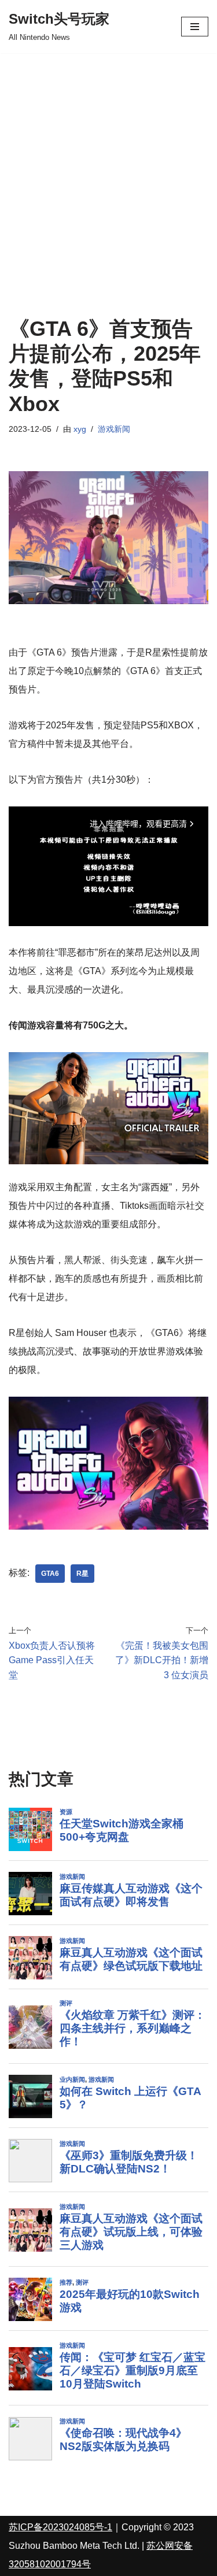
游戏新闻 (114, 429)
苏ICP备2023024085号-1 (60, 2527)
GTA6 (50, 1574)
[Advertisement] (108, 167)
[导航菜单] (195, 27)
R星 (82, 1574)
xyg (80, 429)
